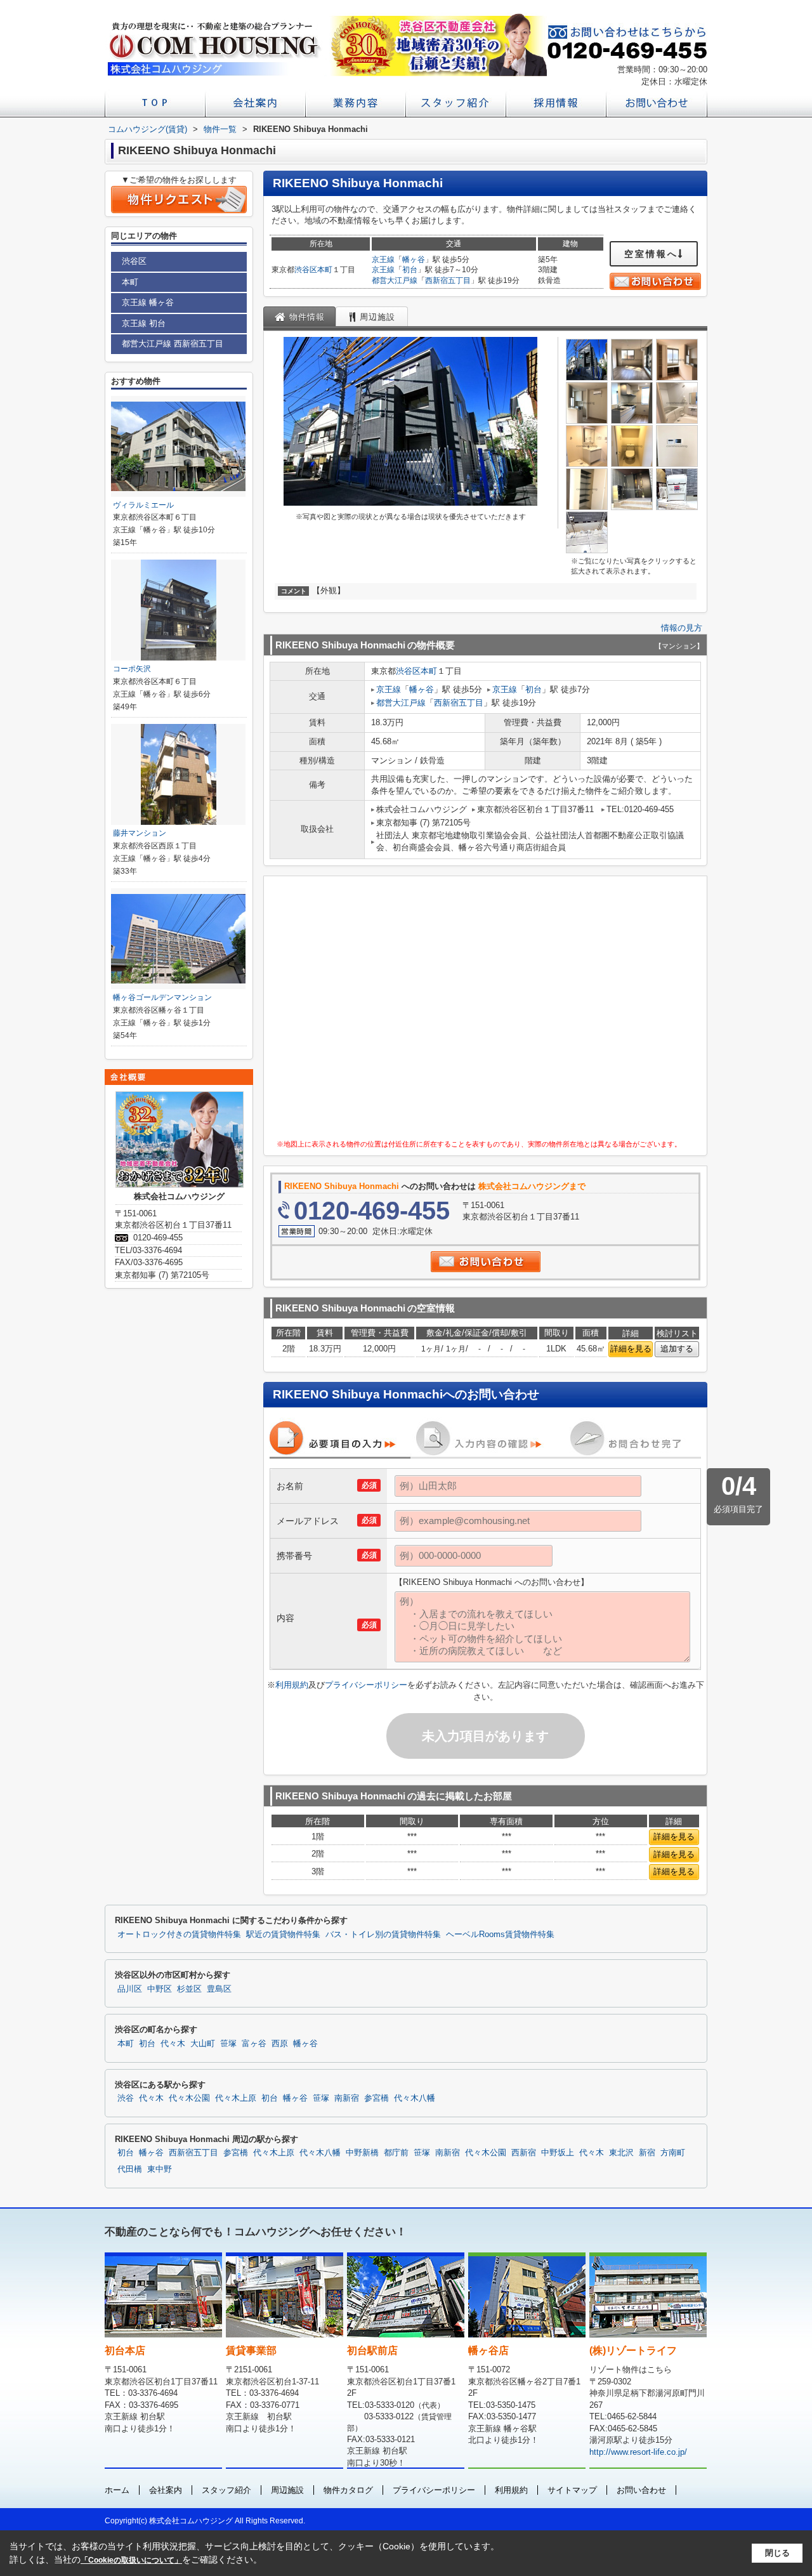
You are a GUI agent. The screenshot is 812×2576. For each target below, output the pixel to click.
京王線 (383, 260)
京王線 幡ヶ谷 (148, 302)
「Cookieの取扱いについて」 (131, 2560)
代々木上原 (236, 2098)
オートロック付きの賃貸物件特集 (179, 1935)
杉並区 (189, 1989)
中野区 (160, 1989)
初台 (410, 270)
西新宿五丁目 (448, 280)
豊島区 (219, 1989)
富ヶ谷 (254, 2044)
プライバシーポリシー (366, 1685)
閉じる (777, 2553)
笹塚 (228, 2044)
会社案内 (166, 2490)
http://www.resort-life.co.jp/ (638, 2452)
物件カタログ (348, 2490)
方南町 (673, 2153)
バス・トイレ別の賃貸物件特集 (383, 1935)
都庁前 (396, 2153)
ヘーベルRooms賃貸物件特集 (500, 1935)
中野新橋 (362, 2153)
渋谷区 (306, 270)
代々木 (173, 2044)
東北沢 (621, 2153)
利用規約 (292, 1685)
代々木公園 (189, 2098)
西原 (280, 2044)
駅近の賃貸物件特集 (283, 1935)
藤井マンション (140, 833)
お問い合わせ (641, 2490)
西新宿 (524, 2153)
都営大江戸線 (395, 280)
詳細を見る (631, 1349)
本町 (325, 270)
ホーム (117, 2490)
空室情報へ (651, 254)
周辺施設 (287, 2490)
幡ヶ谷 (414, 260)
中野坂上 (558, 2153)
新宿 (647, 2153)
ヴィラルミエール (143, 505)
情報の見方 (682, 628)
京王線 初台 (144, 323)
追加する (677, 1349)
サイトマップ (572, 2490)
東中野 (160, 2169)
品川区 (130, 1989)
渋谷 (126, 2098)
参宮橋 (377, 2098)
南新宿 (347, 2098)
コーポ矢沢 (132, 669)
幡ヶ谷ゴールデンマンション (162, 997)
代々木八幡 (415, 2098)
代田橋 (130, 2169)
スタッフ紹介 (226, 2490)
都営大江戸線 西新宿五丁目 (173, 344)
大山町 (203, 2044)
